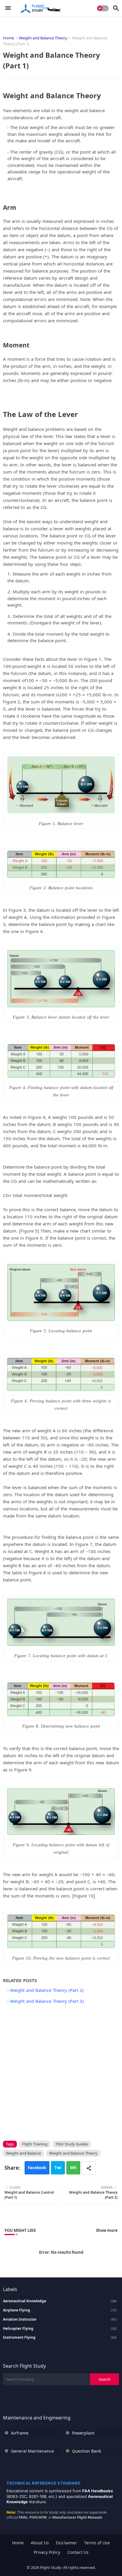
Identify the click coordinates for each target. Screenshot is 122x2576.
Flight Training (35, 2144)
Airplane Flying (60, 2310)
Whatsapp (73, 2170)
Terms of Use (97, 2543)
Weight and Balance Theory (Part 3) (47, 2001)
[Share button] (89, 2168)
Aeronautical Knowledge (60, 2301)
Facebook (37, 2168)
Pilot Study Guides (72, 2144)
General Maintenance (32, 2451)
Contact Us (78, 2552)
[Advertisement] (61, 2071)
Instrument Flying (60, 2337)
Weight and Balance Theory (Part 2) (47, 1990)
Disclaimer (66, 2543)
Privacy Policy (47, 2552)
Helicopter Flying (60, 2329)
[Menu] (8, 8)
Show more (107, 2230)
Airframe (20, 2433)
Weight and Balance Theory (43, 38)
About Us (40, 2543)
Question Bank (86, 2451)
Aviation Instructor (60, 2319)
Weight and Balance (23, 2153)
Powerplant (83, 2433)
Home (8, 38)
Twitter (58, 2170)
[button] (103, 8)
